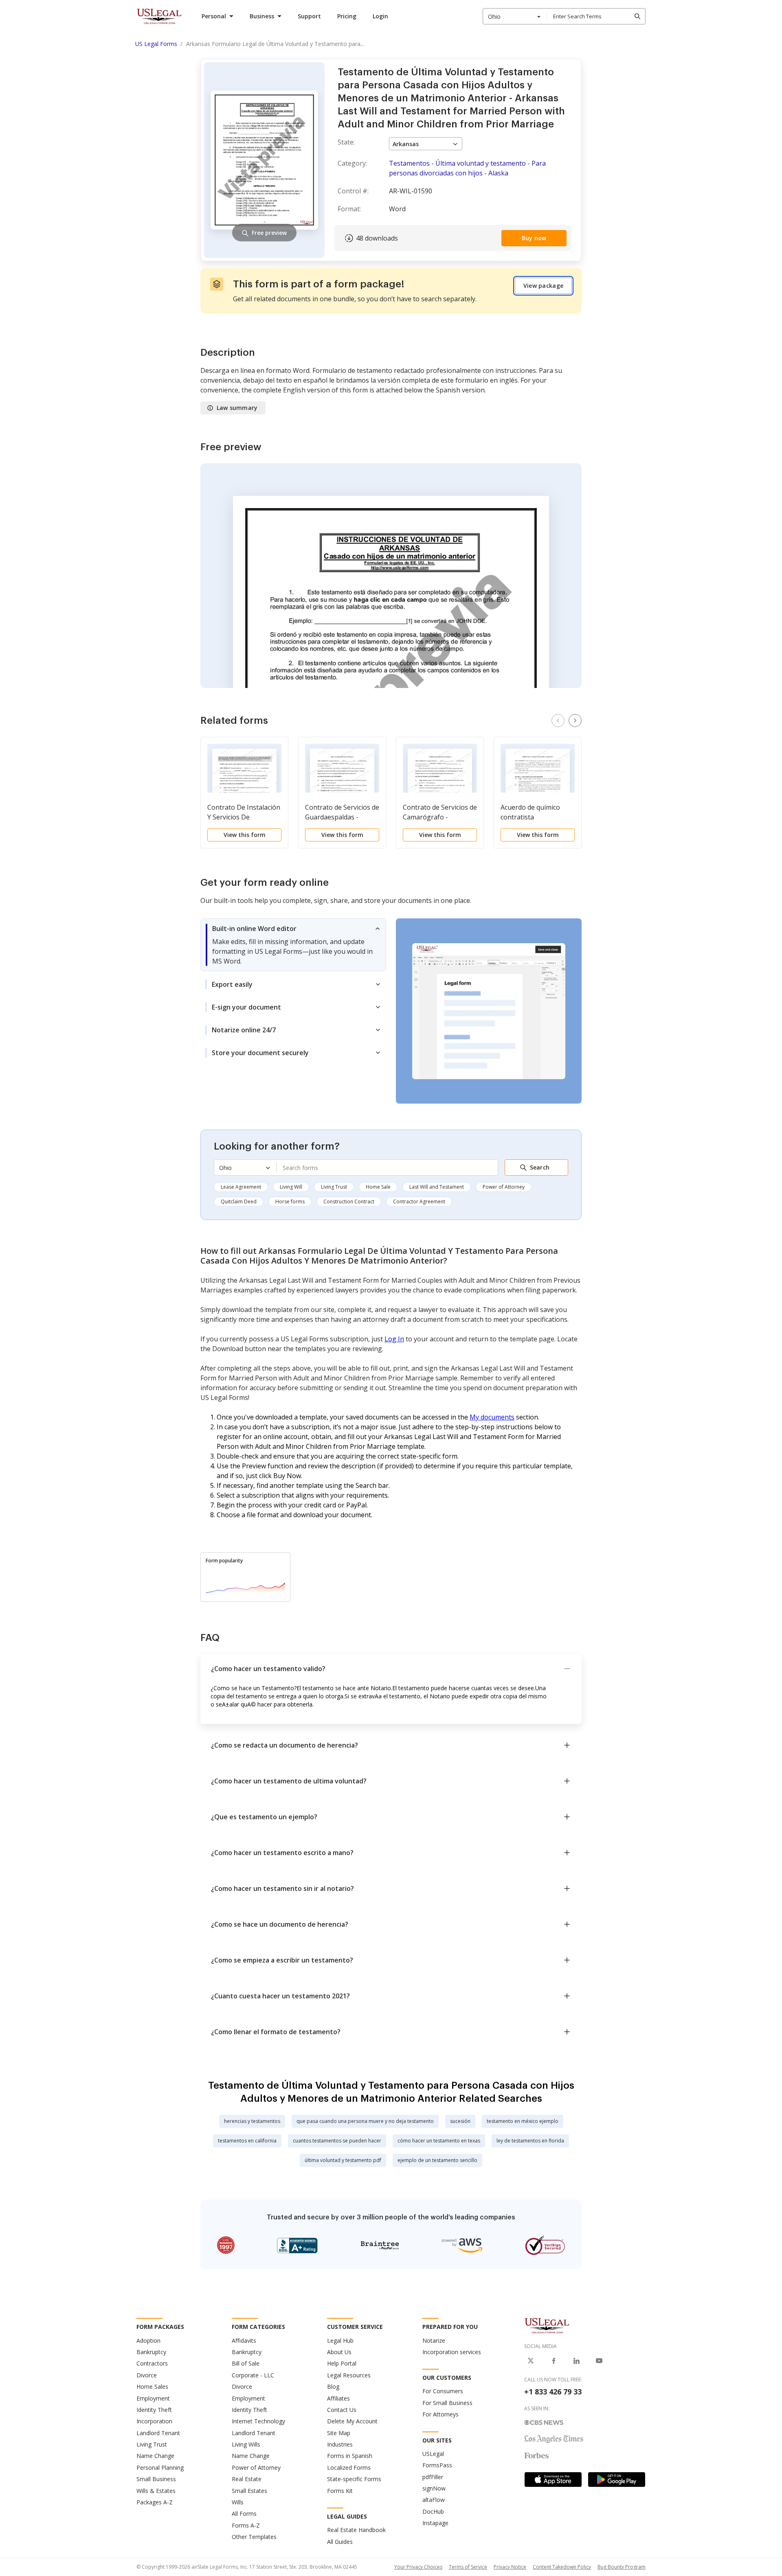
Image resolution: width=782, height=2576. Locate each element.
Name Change (155, 2456)
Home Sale (378, 1187)
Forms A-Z (246, 2525)
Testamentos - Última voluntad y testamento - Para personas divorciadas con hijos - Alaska (467, 168)
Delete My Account (352, 2421)
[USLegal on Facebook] (554, 2361)
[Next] (575, 721)
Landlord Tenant (158, 2433)
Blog (333, 2387)
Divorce (147, 2375)
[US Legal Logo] (547, 2325)
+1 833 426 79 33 (553, 2392)
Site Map (339, 2433)
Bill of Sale (246, 2363)
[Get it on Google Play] (617, 2480)
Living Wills (246, 2444)
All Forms (244, 2514)
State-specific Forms (354, 2479)
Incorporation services (452, 2352)
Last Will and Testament (437, 1187)
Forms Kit (340, 2491)
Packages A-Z (155, 2502)
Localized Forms (349, 2468)
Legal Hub (340, 2341)
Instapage (435, 2523)
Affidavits (244, 2341)
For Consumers (443, 2391)
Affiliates (338, 2398)
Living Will (291, 1187)
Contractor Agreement (419, 1201)
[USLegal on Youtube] (599, 2361)
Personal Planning (160, 2468)
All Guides (340, 2542)
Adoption (148, 2341)
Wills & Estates (156, 2491)
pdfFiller (433, 2477)
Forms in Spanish (350, 2456)
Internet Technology (258, 2421)
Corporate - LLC (253, 2375)
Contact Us (342, 2410)
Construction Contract (349, 1201)
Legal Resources (349, 2375)
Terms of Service (468, 2567)
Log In (394, 1339)
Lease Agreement (241, 1187)
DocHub (433, 2511)
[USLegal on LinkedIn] (576, 2361)
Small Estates (249, 2491)
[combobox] (515, 16)
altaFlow (434, 2500)
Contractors (152, 2363)
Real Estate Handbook (356, 2530)
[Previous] (558, 721)
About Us (339, 2352)
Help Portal (342, 2363)
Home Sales (152, 2387)
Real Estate (247, 2479)
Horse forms (290, 1201)
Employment (153, 2398)
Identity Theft (154, 2410)
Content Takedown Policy (562, 2567)
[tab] (293, 945)
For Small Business (447, 2403)
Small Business (156, 2479)
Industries (340, 2444)
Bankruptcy (151, 2352)
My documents (492, 1417)
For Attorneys (440, 2414)
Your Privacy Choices (418, 2567)
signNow (434, 2488)
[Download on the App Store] (553, 2480)
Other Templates (254, 2537)
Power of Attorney (504, 1187)
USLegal (433, 2454)
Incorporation (154, 2421)
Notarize (434, 2341)
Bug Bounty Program (622, 2567)
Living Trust (334, 1187)
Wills (238, 2502)
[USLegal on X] (531, 2361)
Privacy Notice (510, 2567)
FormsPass (437, 2465)
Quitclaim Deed (239, 1201)
